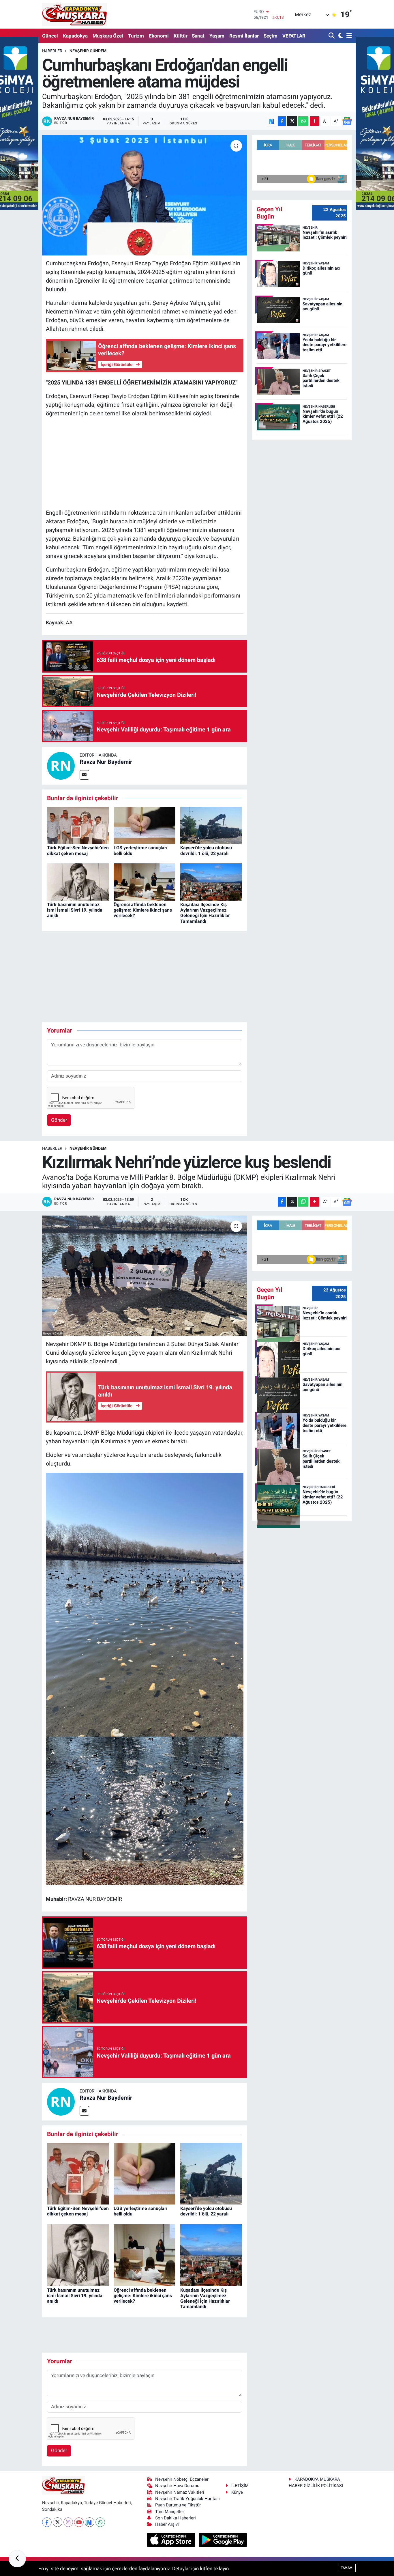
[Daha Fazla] (315, 121)
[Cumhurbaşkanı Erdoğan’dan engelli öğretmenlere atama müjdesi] (145, 195)
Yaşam (217, 36)
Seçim (271, 36)
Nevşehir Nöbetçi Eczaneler (182, 2479)
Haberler (52, 51)
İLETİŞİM (240, 2486)
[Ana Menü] (348, 36)
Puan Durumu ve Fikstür (178, 2505)
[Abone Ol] (347, 121)
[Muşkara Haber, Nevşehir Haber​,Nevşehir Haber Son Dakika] (75, 14)
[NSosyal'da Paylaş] (272, 121)
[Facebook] (47, 2522)
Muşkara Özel (108, 36)
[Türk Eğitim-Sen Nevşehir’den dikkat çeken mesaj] (78, 825)
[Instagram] (68, 2522)
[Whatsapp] (100, 2522)
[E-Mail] (84, 775)
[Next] (90, 2522)
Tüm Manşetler (170, 2512)
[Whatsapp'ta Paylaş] (303, 121)
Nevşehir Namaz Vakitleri (180, 2492)
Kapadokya (75, 36)
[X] (58, 2522)
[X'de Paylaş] (292, 121)
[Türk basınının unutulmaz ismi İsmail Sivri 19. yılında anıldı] (78, 882)
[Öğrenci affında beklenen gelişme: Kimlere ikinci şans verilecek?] (145, 882)
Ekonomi (159, 36)
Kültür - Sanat (189, 36)
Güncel (50, 36)
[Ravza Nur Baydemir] (61, 765)
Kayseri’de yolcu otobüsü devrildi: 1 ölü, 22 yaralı (206, 850)
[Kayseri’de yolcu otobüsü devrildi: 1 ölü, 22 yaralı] (211, 825)
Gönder (59, 1120)
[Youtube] (79, 2522)
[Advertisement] (145, 463)
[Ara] (332, 36)
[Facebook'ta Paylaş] (282, 121)
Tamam (347, 2568)
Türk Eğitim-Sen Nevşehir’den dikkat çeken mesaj (78, 850)
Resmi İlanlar (244, 36)
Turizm (136, 36)
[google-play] (223, 2539)
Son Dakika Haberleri (176, 2518)
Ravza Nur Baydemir (106, 762)
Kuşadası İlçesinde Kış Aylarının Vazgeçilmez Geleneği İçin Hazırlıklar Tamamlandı (205, 913)
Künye (237, 2492)
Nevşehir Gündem (88, 51)
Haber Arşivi (167, 2524)
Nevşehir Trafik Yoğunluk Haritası (187, 2499)
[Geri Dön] (17, 2559)
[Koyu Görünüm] (340, 36)
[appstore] (172, 2539)
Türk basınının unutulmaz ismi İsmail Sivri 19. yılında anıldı (75, 910)
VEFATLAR (294, 36)
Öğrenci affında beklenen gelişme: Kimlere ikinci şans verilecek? (143, 910)
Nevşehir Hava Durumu (177, 2486)
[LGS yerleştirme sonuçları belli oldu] (145, 825)
